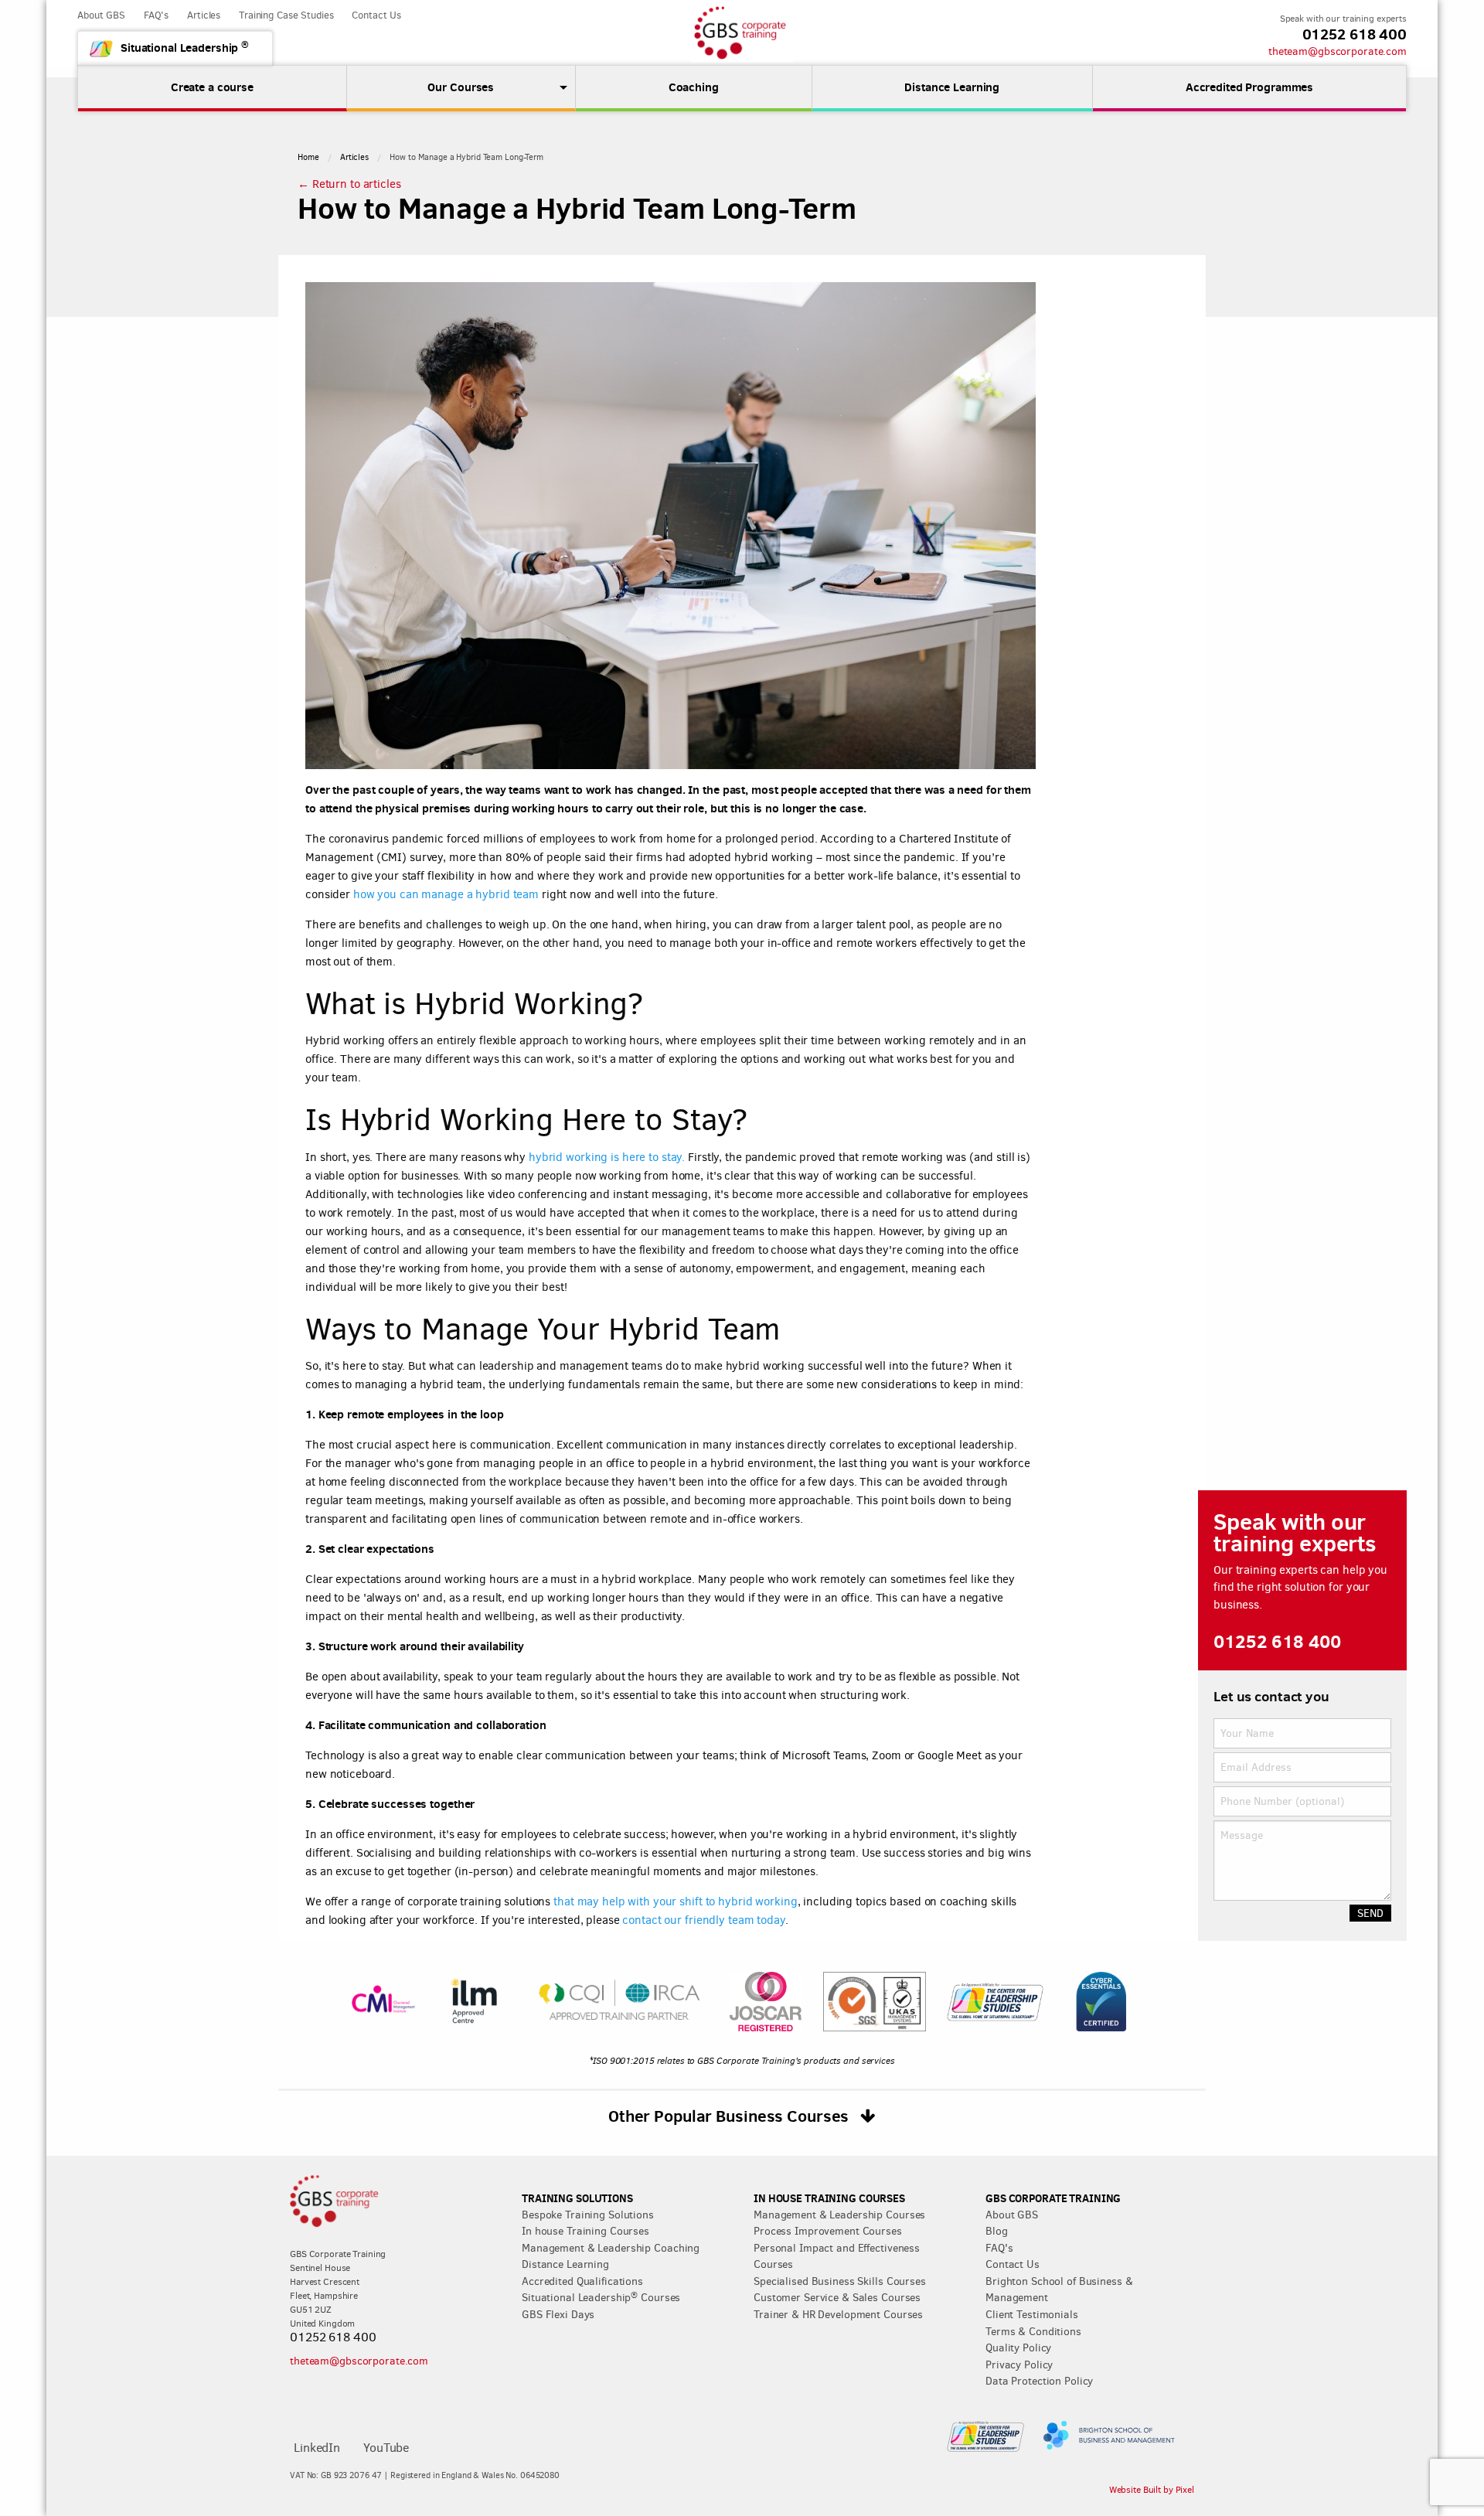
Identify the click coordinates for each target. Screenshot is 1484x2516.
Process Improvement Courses (828, 2231)
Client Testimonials (1032, 2314)
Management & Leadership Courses (839, 2215)
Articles (204, 15)
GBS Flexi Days (558, 2314)
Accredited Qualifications (582, 2281)
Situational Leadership (185, 47)
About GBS (101, 15)
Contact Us (376, 15)
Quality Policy (1018, 2347)
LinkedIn (317, 2448)
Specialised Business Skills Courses (840, 2281)
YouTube (386, 2448)
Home (308, 157)
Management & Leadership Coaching (611, 2248)
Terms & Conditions (1033, 2331)
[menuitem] (461, 87)
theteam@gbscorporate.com (1338, 51)
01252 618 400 (1355, 34)
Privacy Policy (1019, 2364)
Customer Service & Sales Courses (837, 2297)
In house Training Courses (585, 2231)
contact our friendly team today (703, 1920)
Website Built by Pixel (1152, 2490)
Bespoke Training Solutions (588, 2215)
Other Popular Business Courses (730, 2116)
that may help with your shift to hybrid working (674, 1901)
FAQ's (156, 15)
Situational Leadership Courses (601, 2297)
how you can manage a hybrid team (446, 894)
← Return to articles (349, 184)
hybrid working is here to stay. (607, 1157)
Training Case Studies (286, 15)
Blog (997, 2231)
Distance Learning (565, 2264)
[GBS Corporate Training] (742, 33)
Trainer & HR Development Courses (838, 2314)
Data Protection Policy (1039, 2381)
